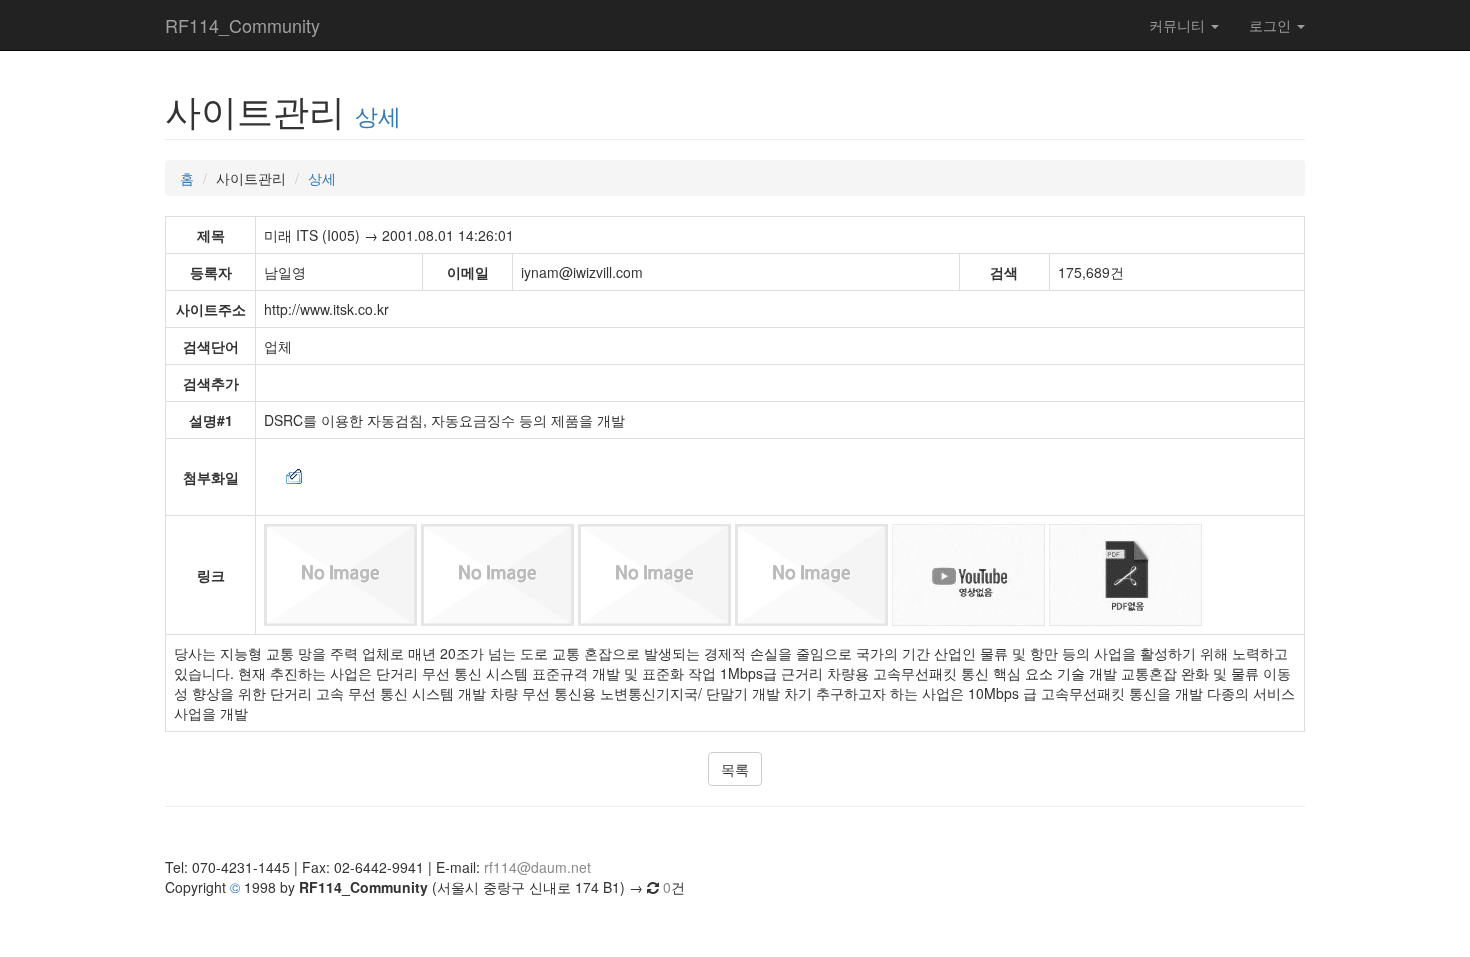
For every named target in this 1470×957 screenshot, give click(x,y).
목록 (735, 769)
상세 (378, 115)
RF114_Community (242, 25)
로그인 (1272, 25)
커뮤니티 (1179, 25)
